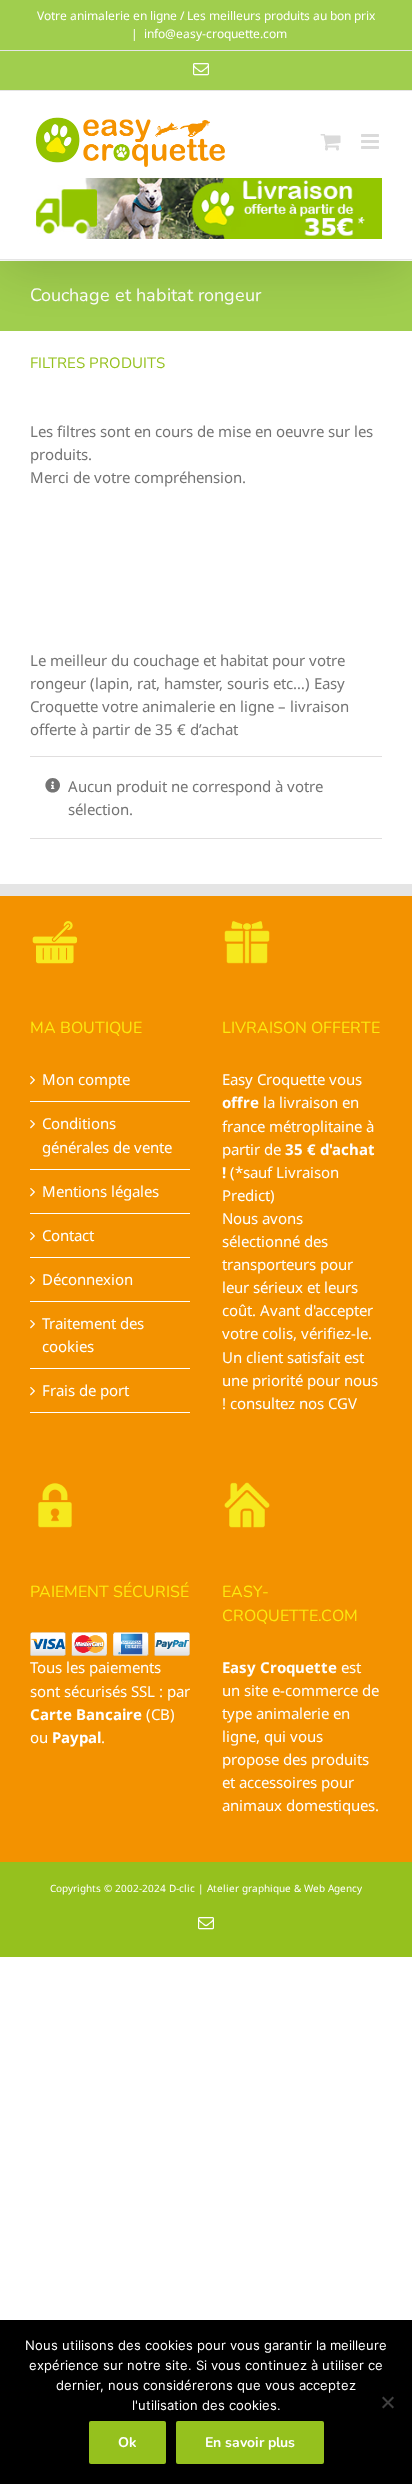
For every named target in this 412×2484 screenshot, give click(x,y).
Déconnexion (87, 1279)
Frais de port (85, 1390)
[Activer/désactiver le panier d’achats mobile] (331, 141)
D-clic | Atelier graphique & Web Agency (265, 1888)
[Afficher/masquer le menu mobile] (371, 141)
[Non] (387, 2402)
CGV (342, 1403)
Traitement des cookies (93, 1334)
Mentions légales (100, 1191)
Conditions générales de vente (107, 1134)
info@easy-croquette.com (215, 33)
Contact (68, 1235)
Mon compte (86, 1079)
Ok (127, 2442)
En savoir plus (250, 2442)
